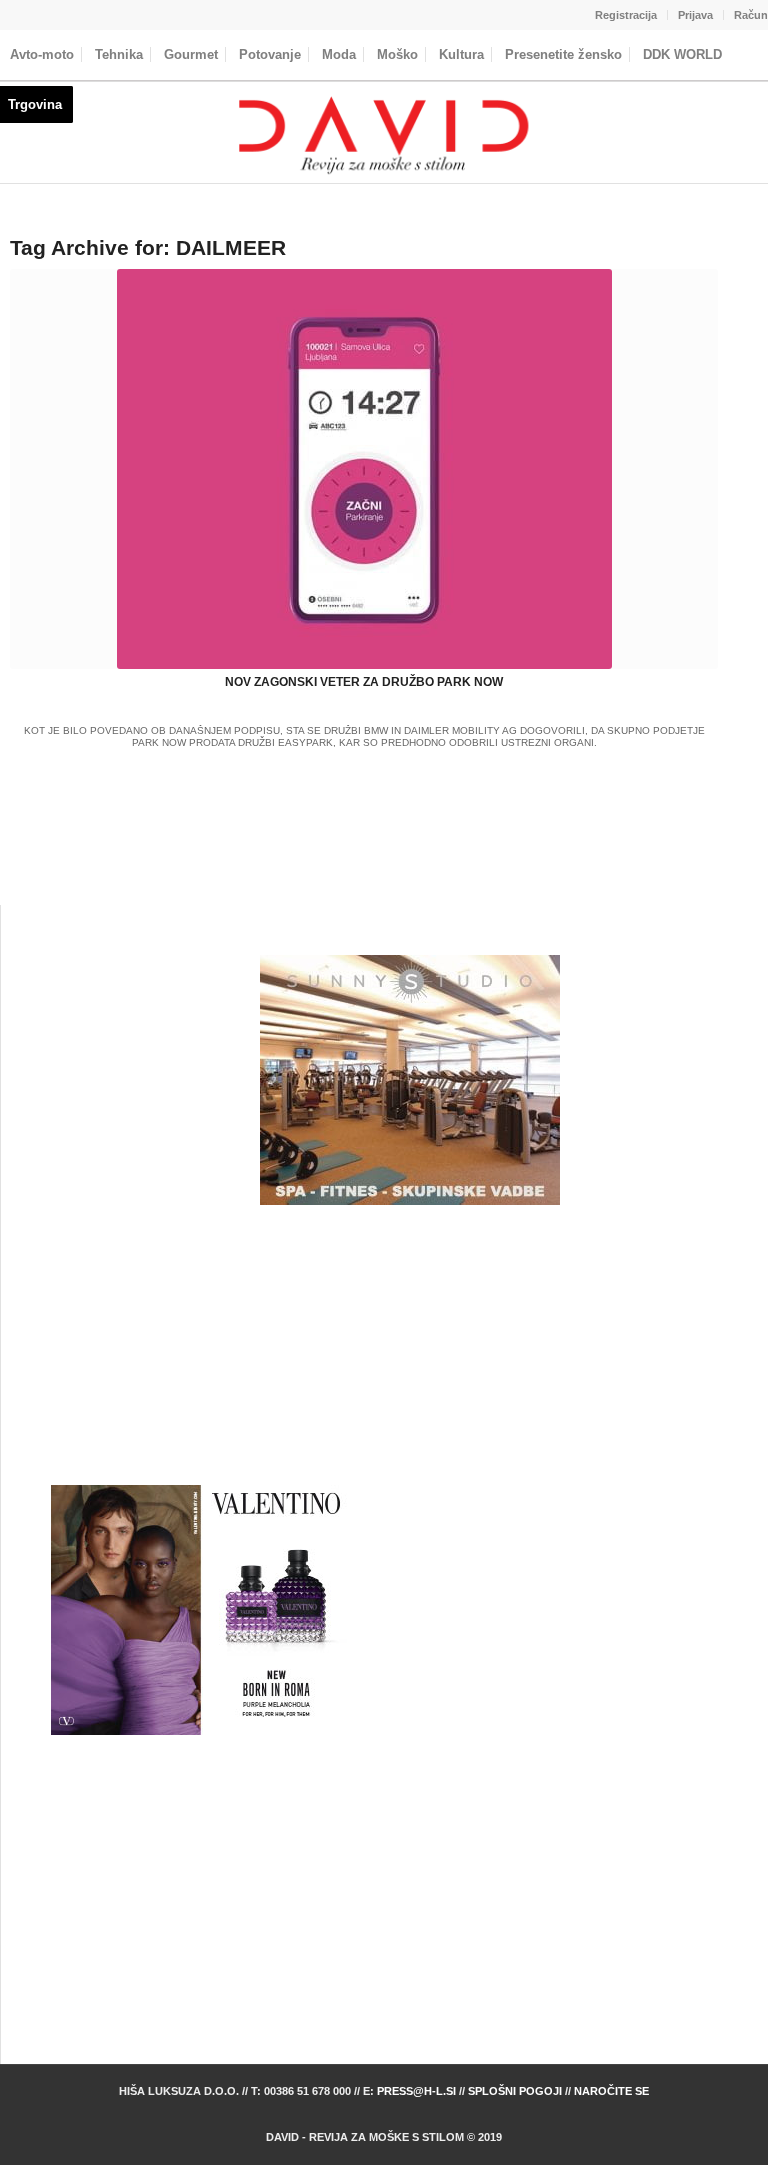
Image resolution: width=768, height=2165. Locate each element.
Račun (751, 15)
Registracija (626, 15)
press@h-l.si (416, 2091)
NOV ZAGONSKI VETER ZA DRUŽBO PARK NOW (364, 682)
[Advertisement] (409, 1345)
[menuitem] (626, 15)
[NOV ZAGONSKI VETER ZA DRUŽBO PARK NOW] (364, 469)
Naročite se (611, 2091)
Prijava (695, 15)
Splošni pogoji (515, 2091)
